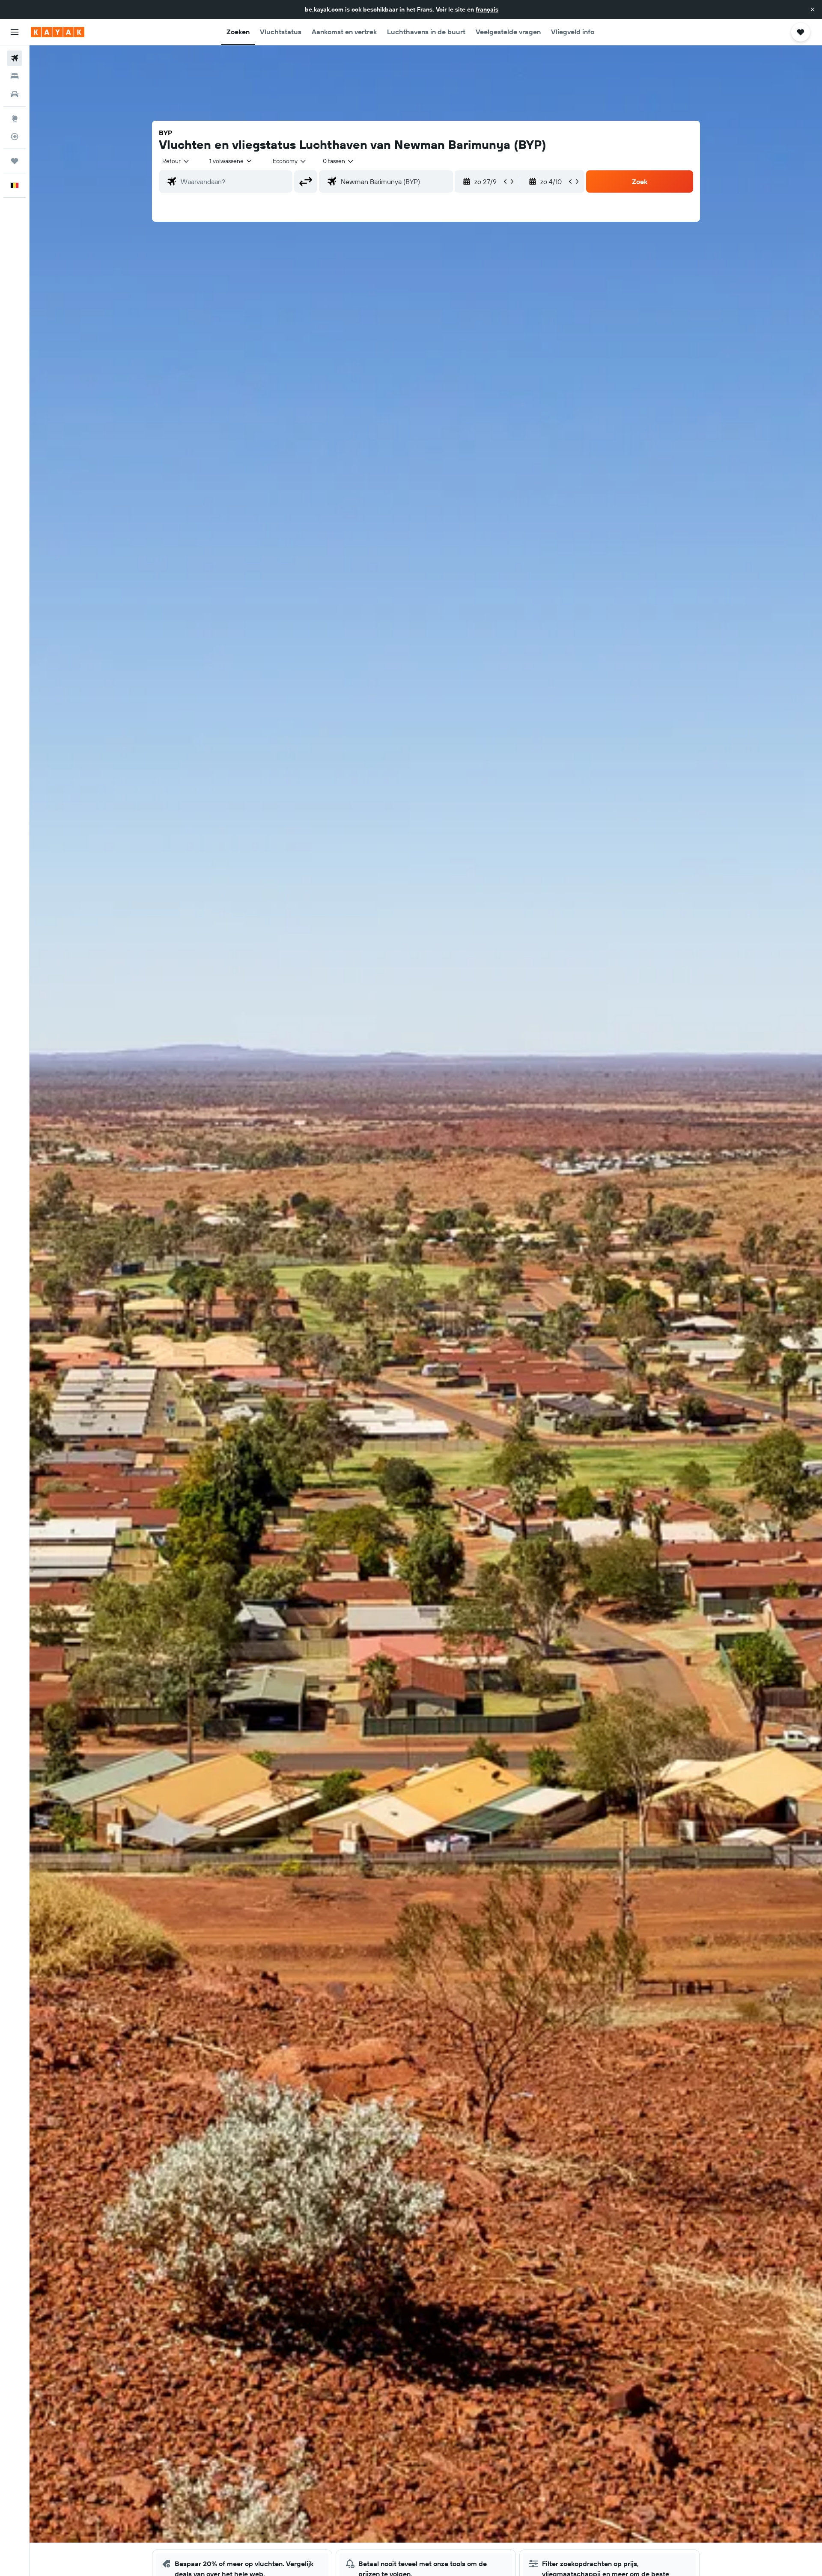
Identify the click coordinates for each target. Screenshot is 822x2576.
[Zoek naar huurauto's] (15, 94)
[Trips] (15, 161)
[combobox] (176, 161)
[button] (813, 9)
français (487, 9)
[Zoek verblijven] (15, 76)
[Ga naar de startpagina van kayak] (58, 32)
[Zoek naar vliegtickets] (15, 58)
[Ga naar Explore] (15, 119)
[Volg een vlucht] (15, 137)
